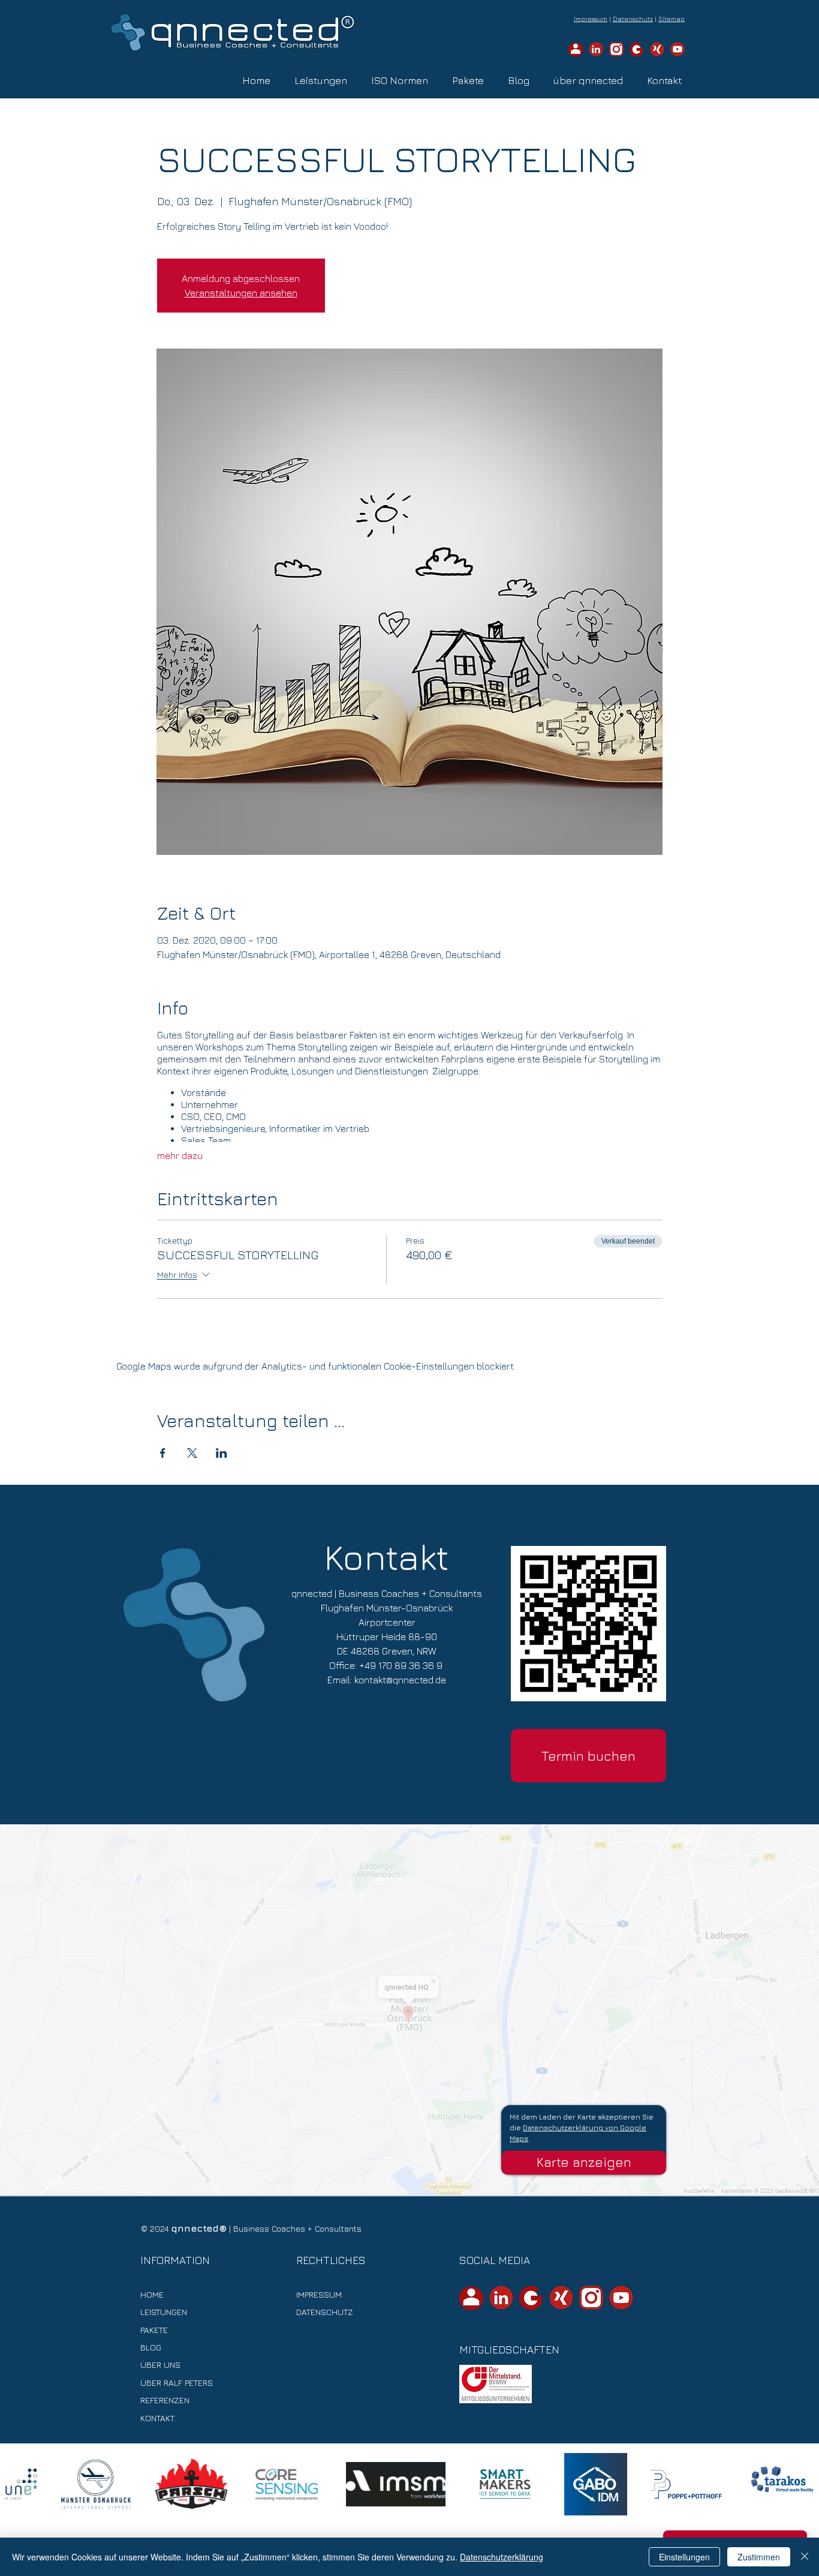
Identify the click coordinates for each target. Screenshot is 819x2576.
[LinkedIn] (596, 49)
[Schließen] (805, 2557)
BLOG (151, 2347)
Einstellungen (684, 2557)
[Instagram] (591, 2298)
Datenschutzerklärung (502, 2557)
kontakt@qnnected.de (400, 1680)
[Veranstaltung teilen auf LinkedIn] (222, 1453)
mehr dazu (180, 1155)
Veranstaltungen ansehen (241, 293)
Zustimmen (759, 2557)
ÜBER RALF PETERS (177, 2383)
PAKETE (154, 2330)
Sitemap (672, 19)
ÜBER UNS (160, 2365)
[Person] (576, 49)
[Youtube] (621, 2298)
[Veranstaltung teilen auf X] (192, 1453)
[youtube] (678, 49)
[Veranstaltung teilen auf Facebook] (163, 1453)
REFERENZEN (165, 2400)
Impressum (591, 19)
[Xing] (657, 49)
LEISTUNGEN (164, 2312)
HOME (152, 2294)
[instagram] (616, 49)
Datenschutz (633, 19)
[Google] (637, 49)
